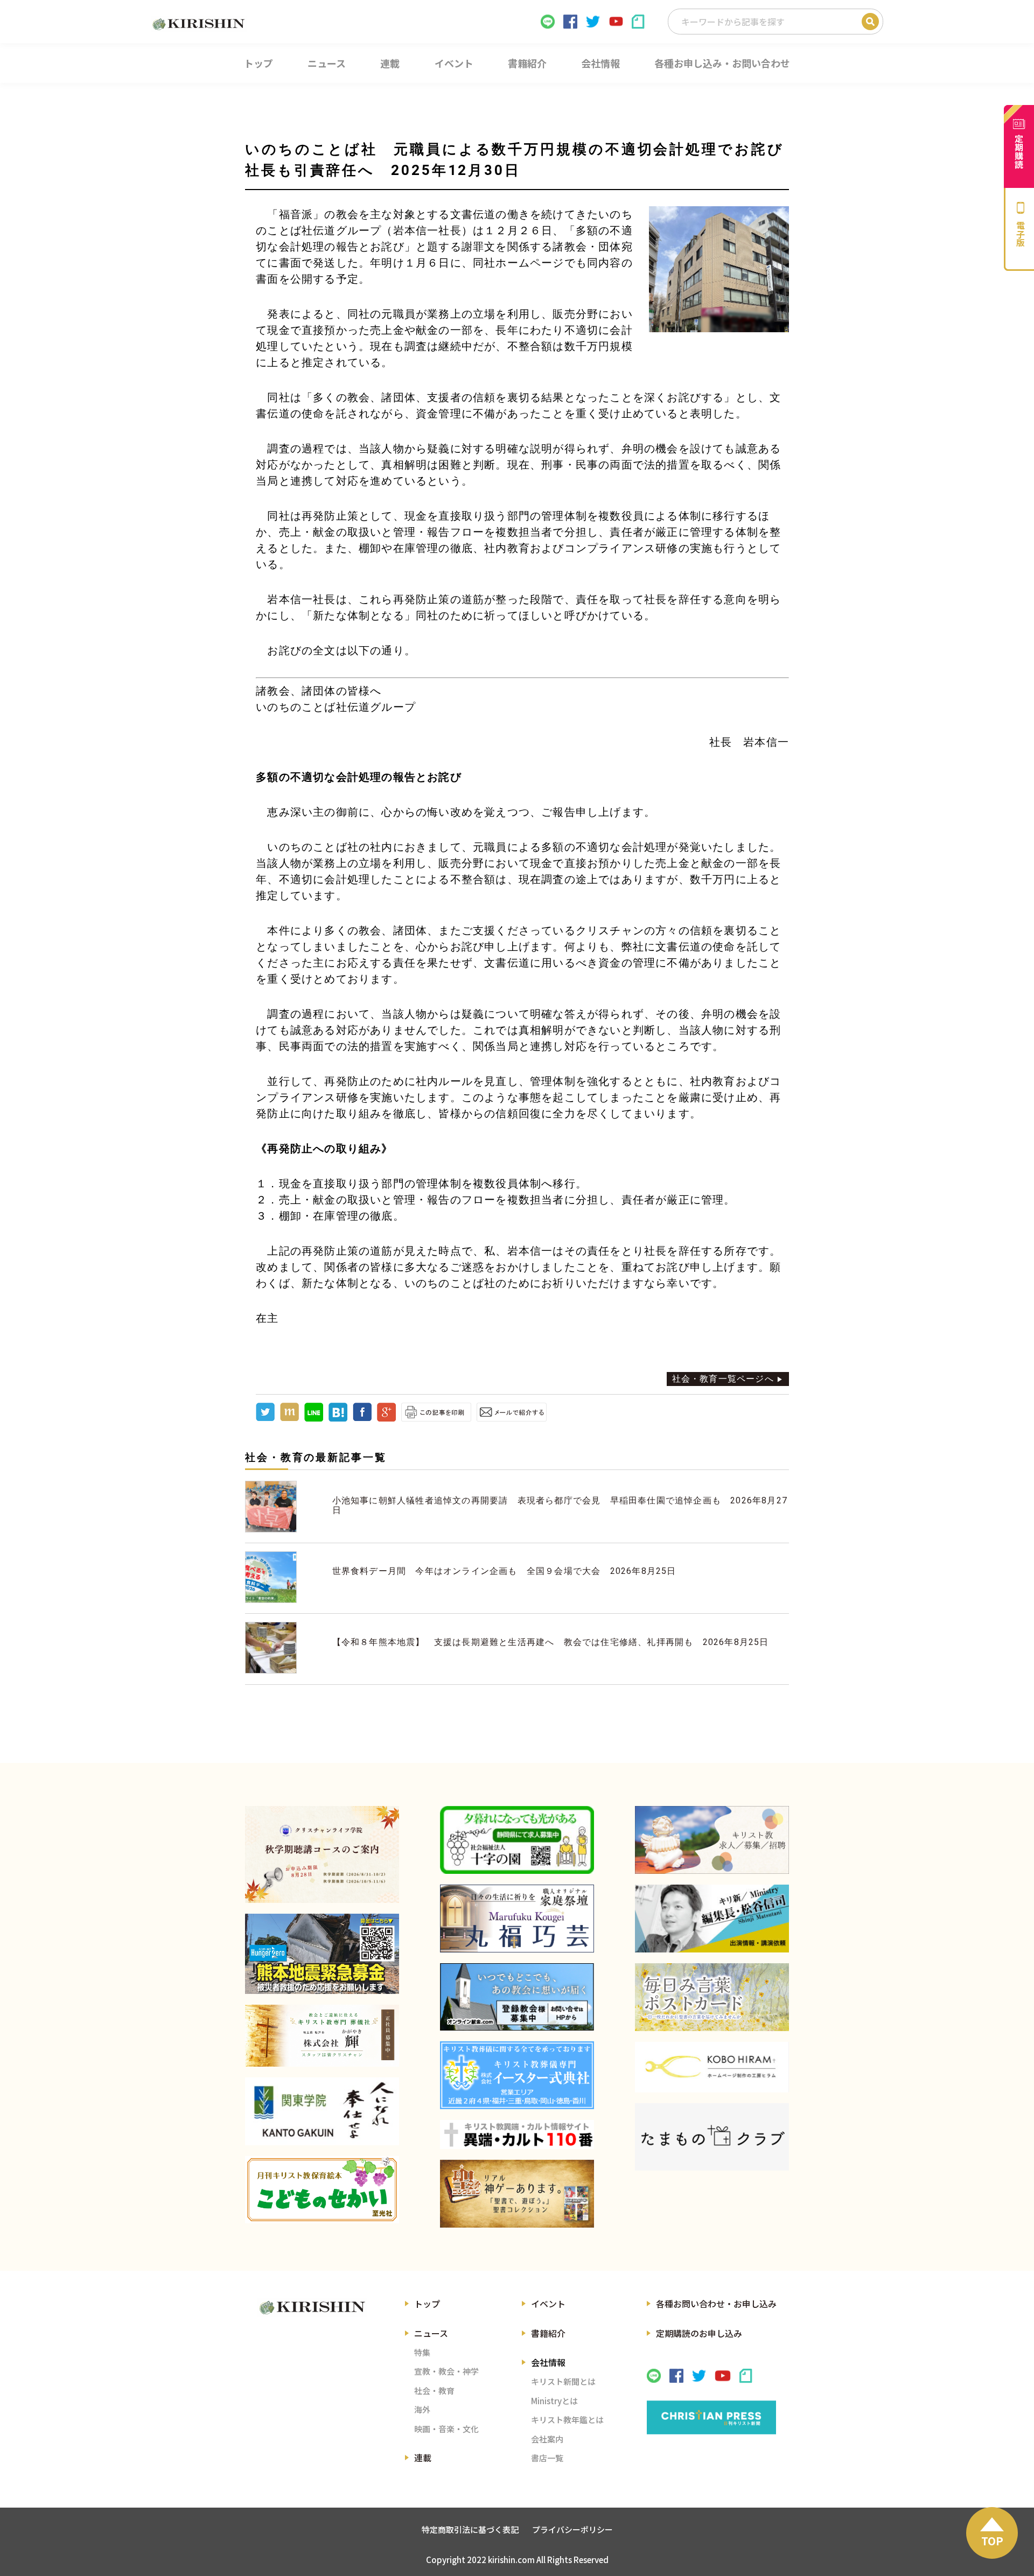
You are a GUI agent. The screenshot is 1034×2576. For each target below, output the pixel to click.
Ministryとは (554, 2401)
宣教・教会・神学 (446, 2371)
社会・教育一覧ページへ (723, 1379)
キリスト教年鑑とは (567, 2420)
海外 (422, 2409)
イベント (548, 2304)
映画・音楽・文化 (446, 2429)
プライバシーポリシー (572, 2529)
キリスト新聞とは (563, 2381)
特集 (422, 2352)
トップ (427, 2304)
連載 (423, 2458)
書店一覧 (547, 2458)
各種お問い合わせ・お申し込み (716, 2304)
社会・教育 (434, 2390)
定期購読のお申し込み (699, 2333)
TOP (992, 2541)
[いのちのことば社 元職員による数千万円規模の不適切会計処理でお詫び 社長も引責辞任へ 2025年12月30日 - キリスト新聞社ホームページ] (338, 1419)
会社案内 (547, 2439)
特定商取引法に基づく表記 (470, 2529)
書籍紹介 (548, 2333)
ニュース (431, 2333)
